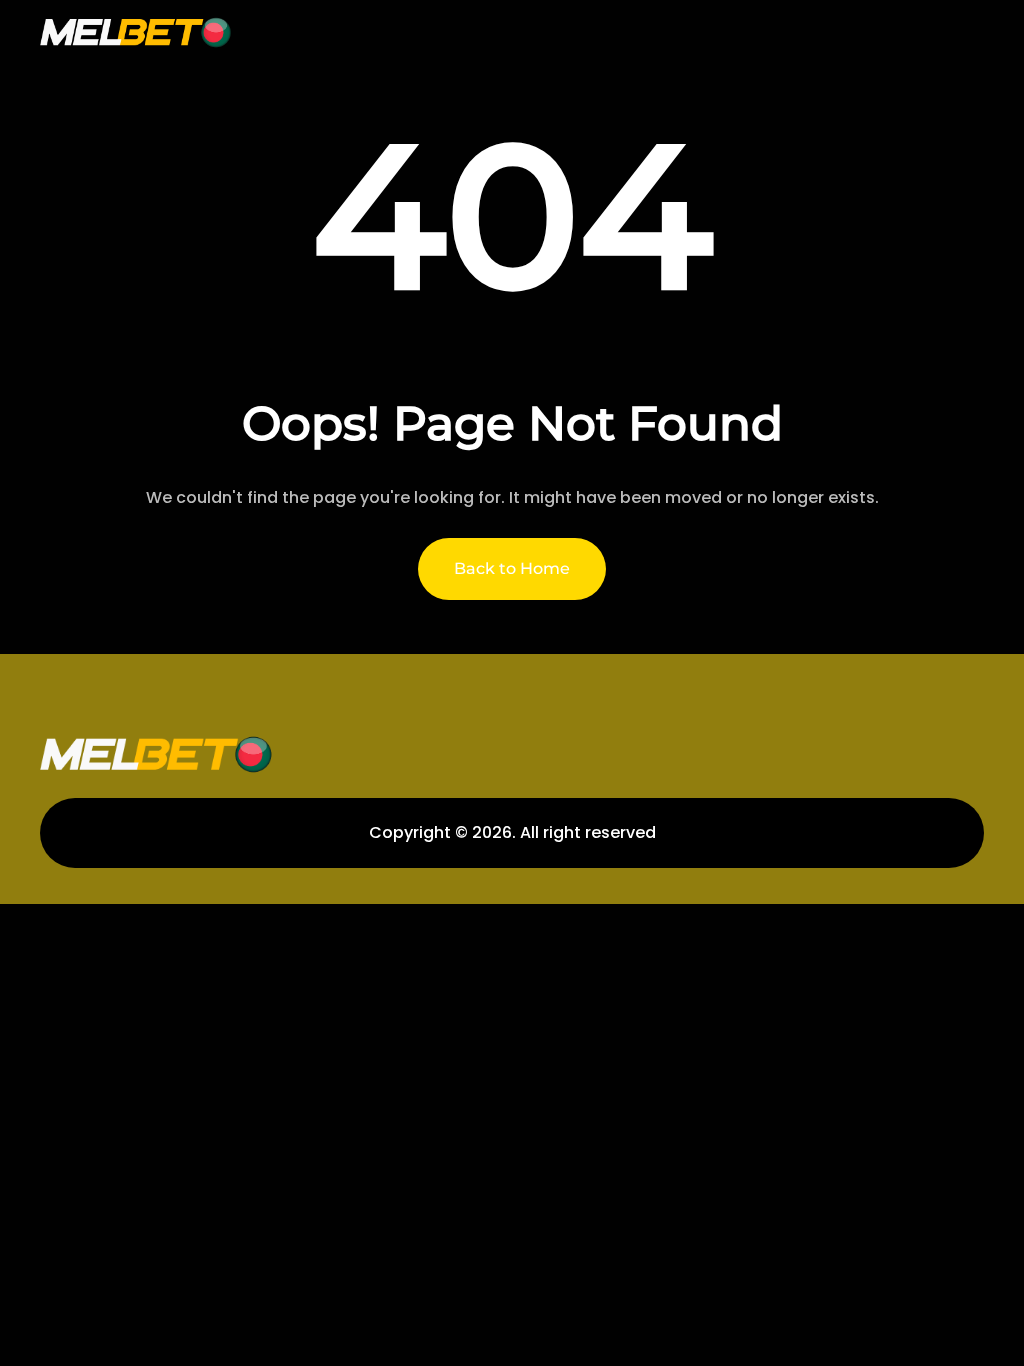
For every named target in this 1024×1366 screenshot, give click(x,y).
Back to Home (512, 568)
